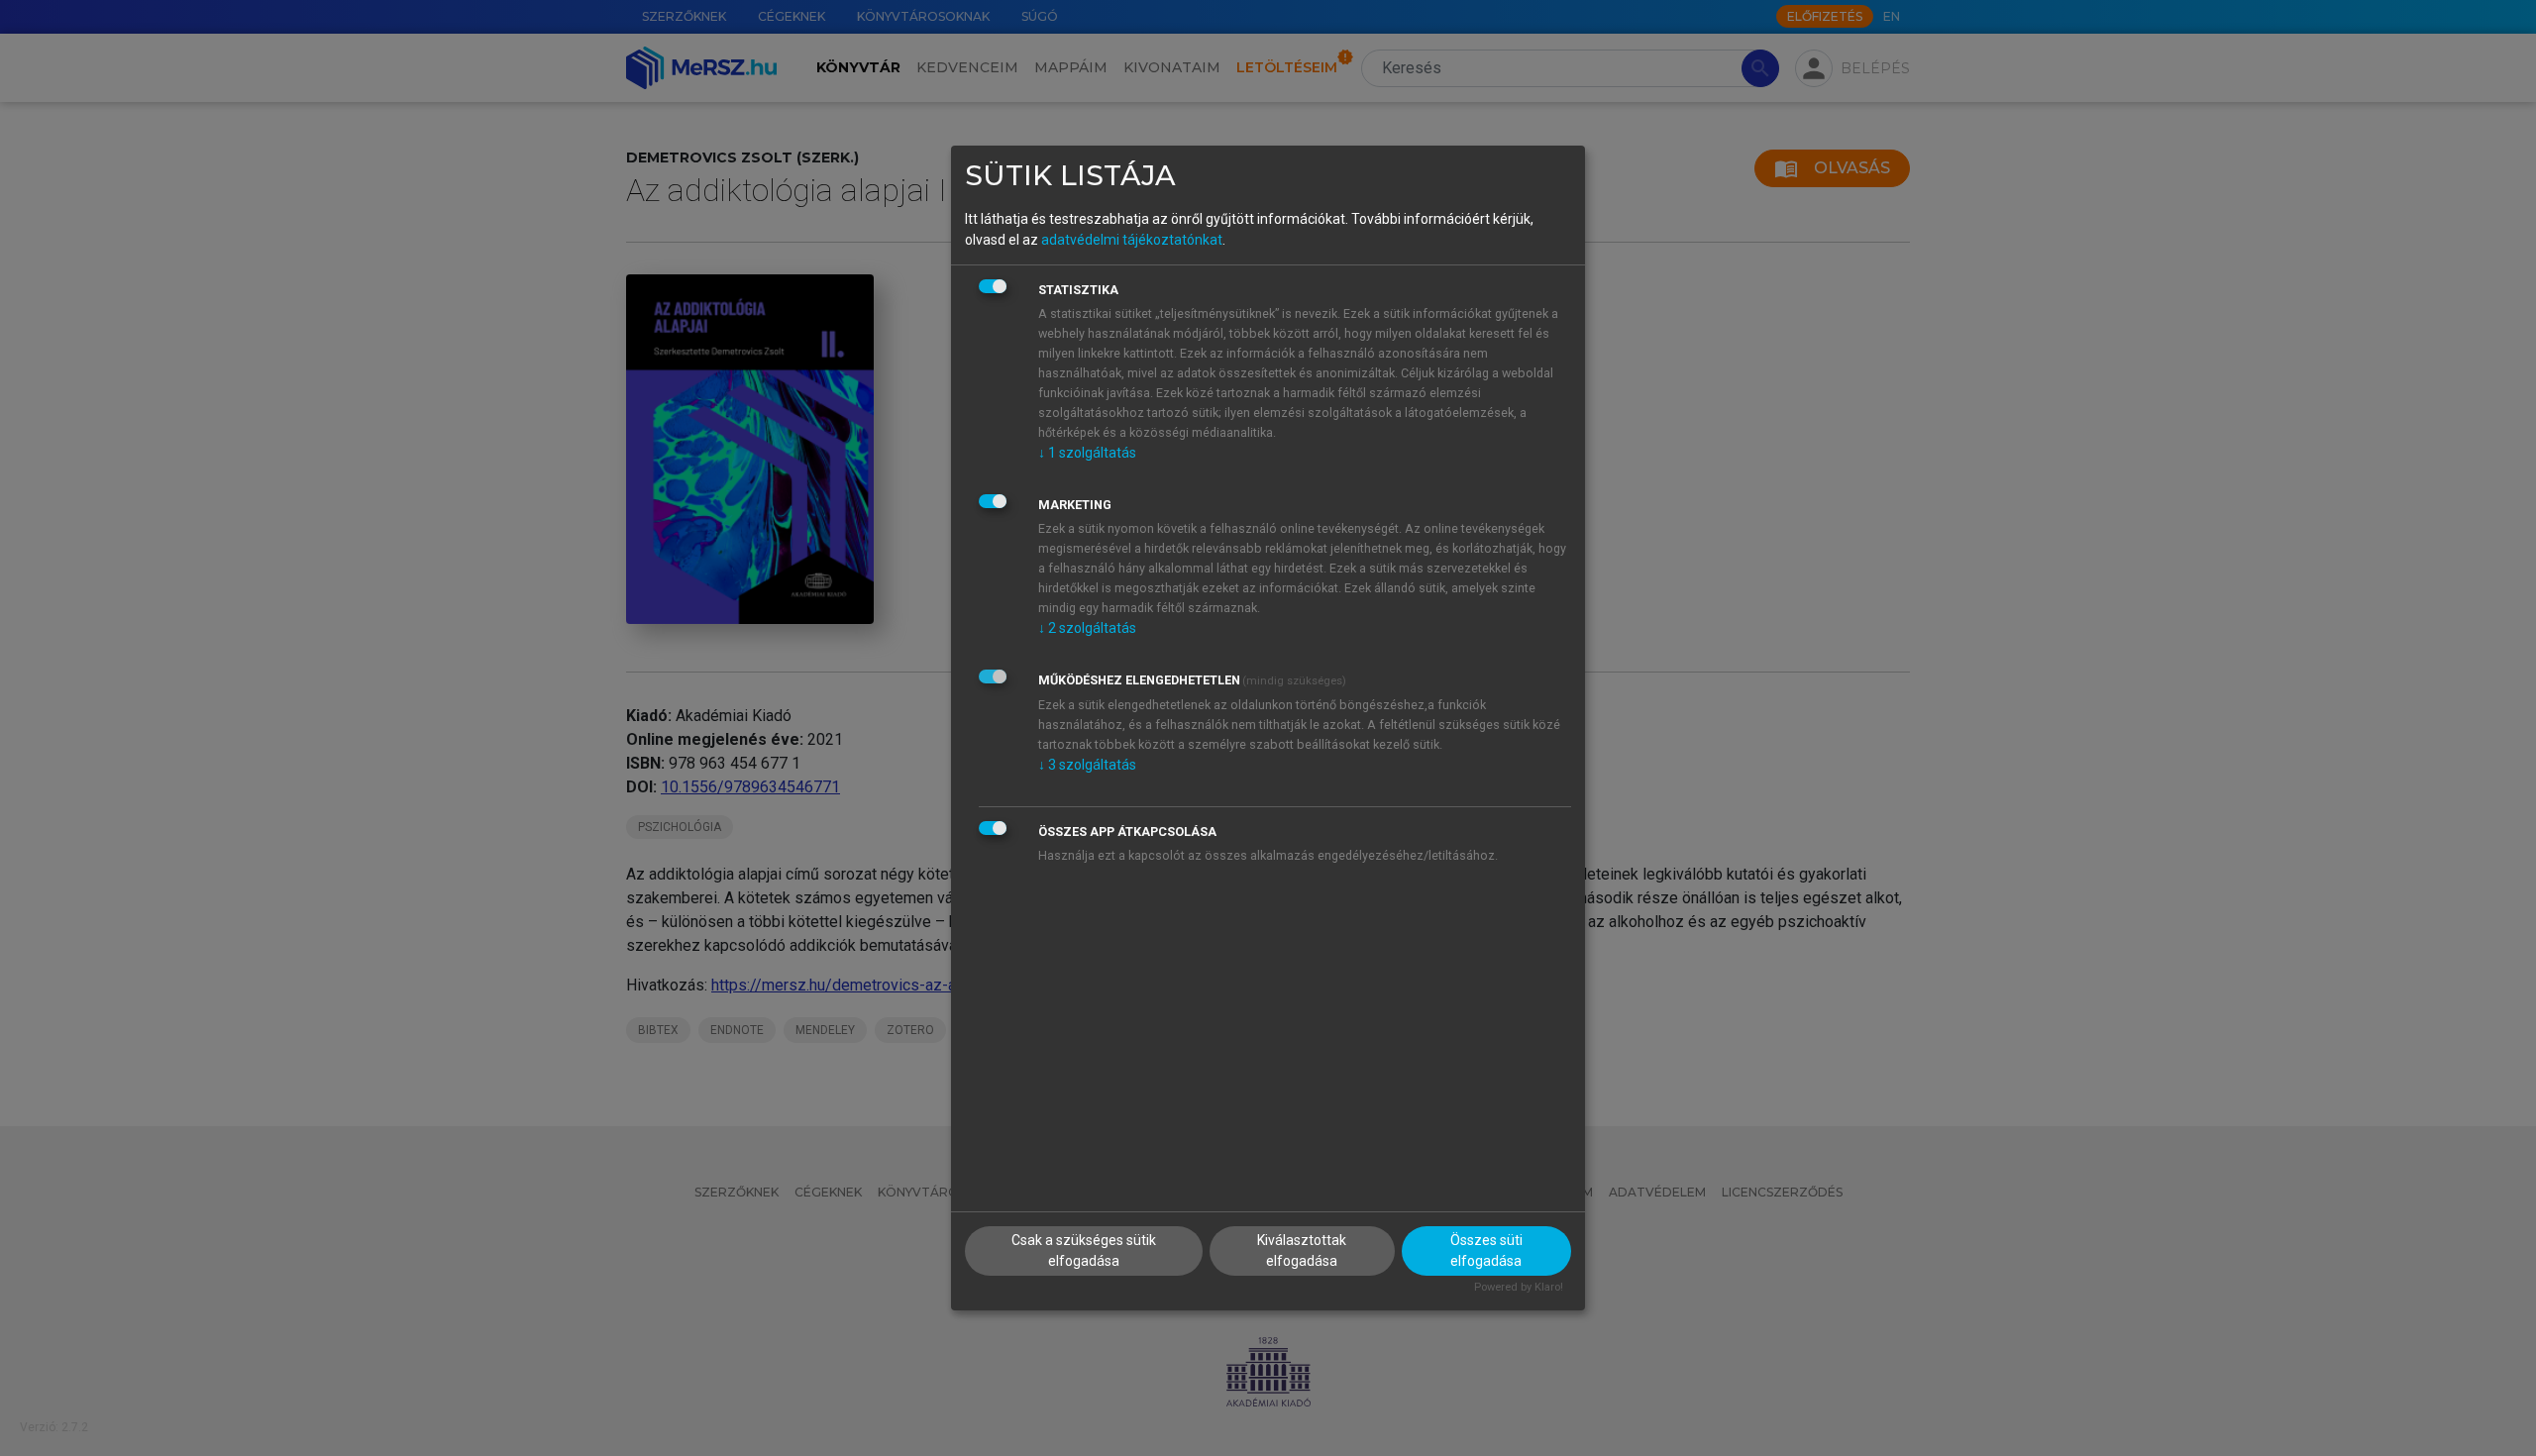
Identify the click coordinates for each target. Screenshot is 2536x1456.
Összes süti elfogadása (1486, 1250)
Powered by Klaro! (1519, 1287)
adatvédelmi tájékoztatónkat (1132, 240)
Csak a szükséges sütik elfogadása (1084, 1250)
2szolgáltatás (1087, 628)
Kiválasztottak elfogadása (1302, 1250)
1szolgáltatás (1087, 453)
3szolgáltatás (1087, 765)
